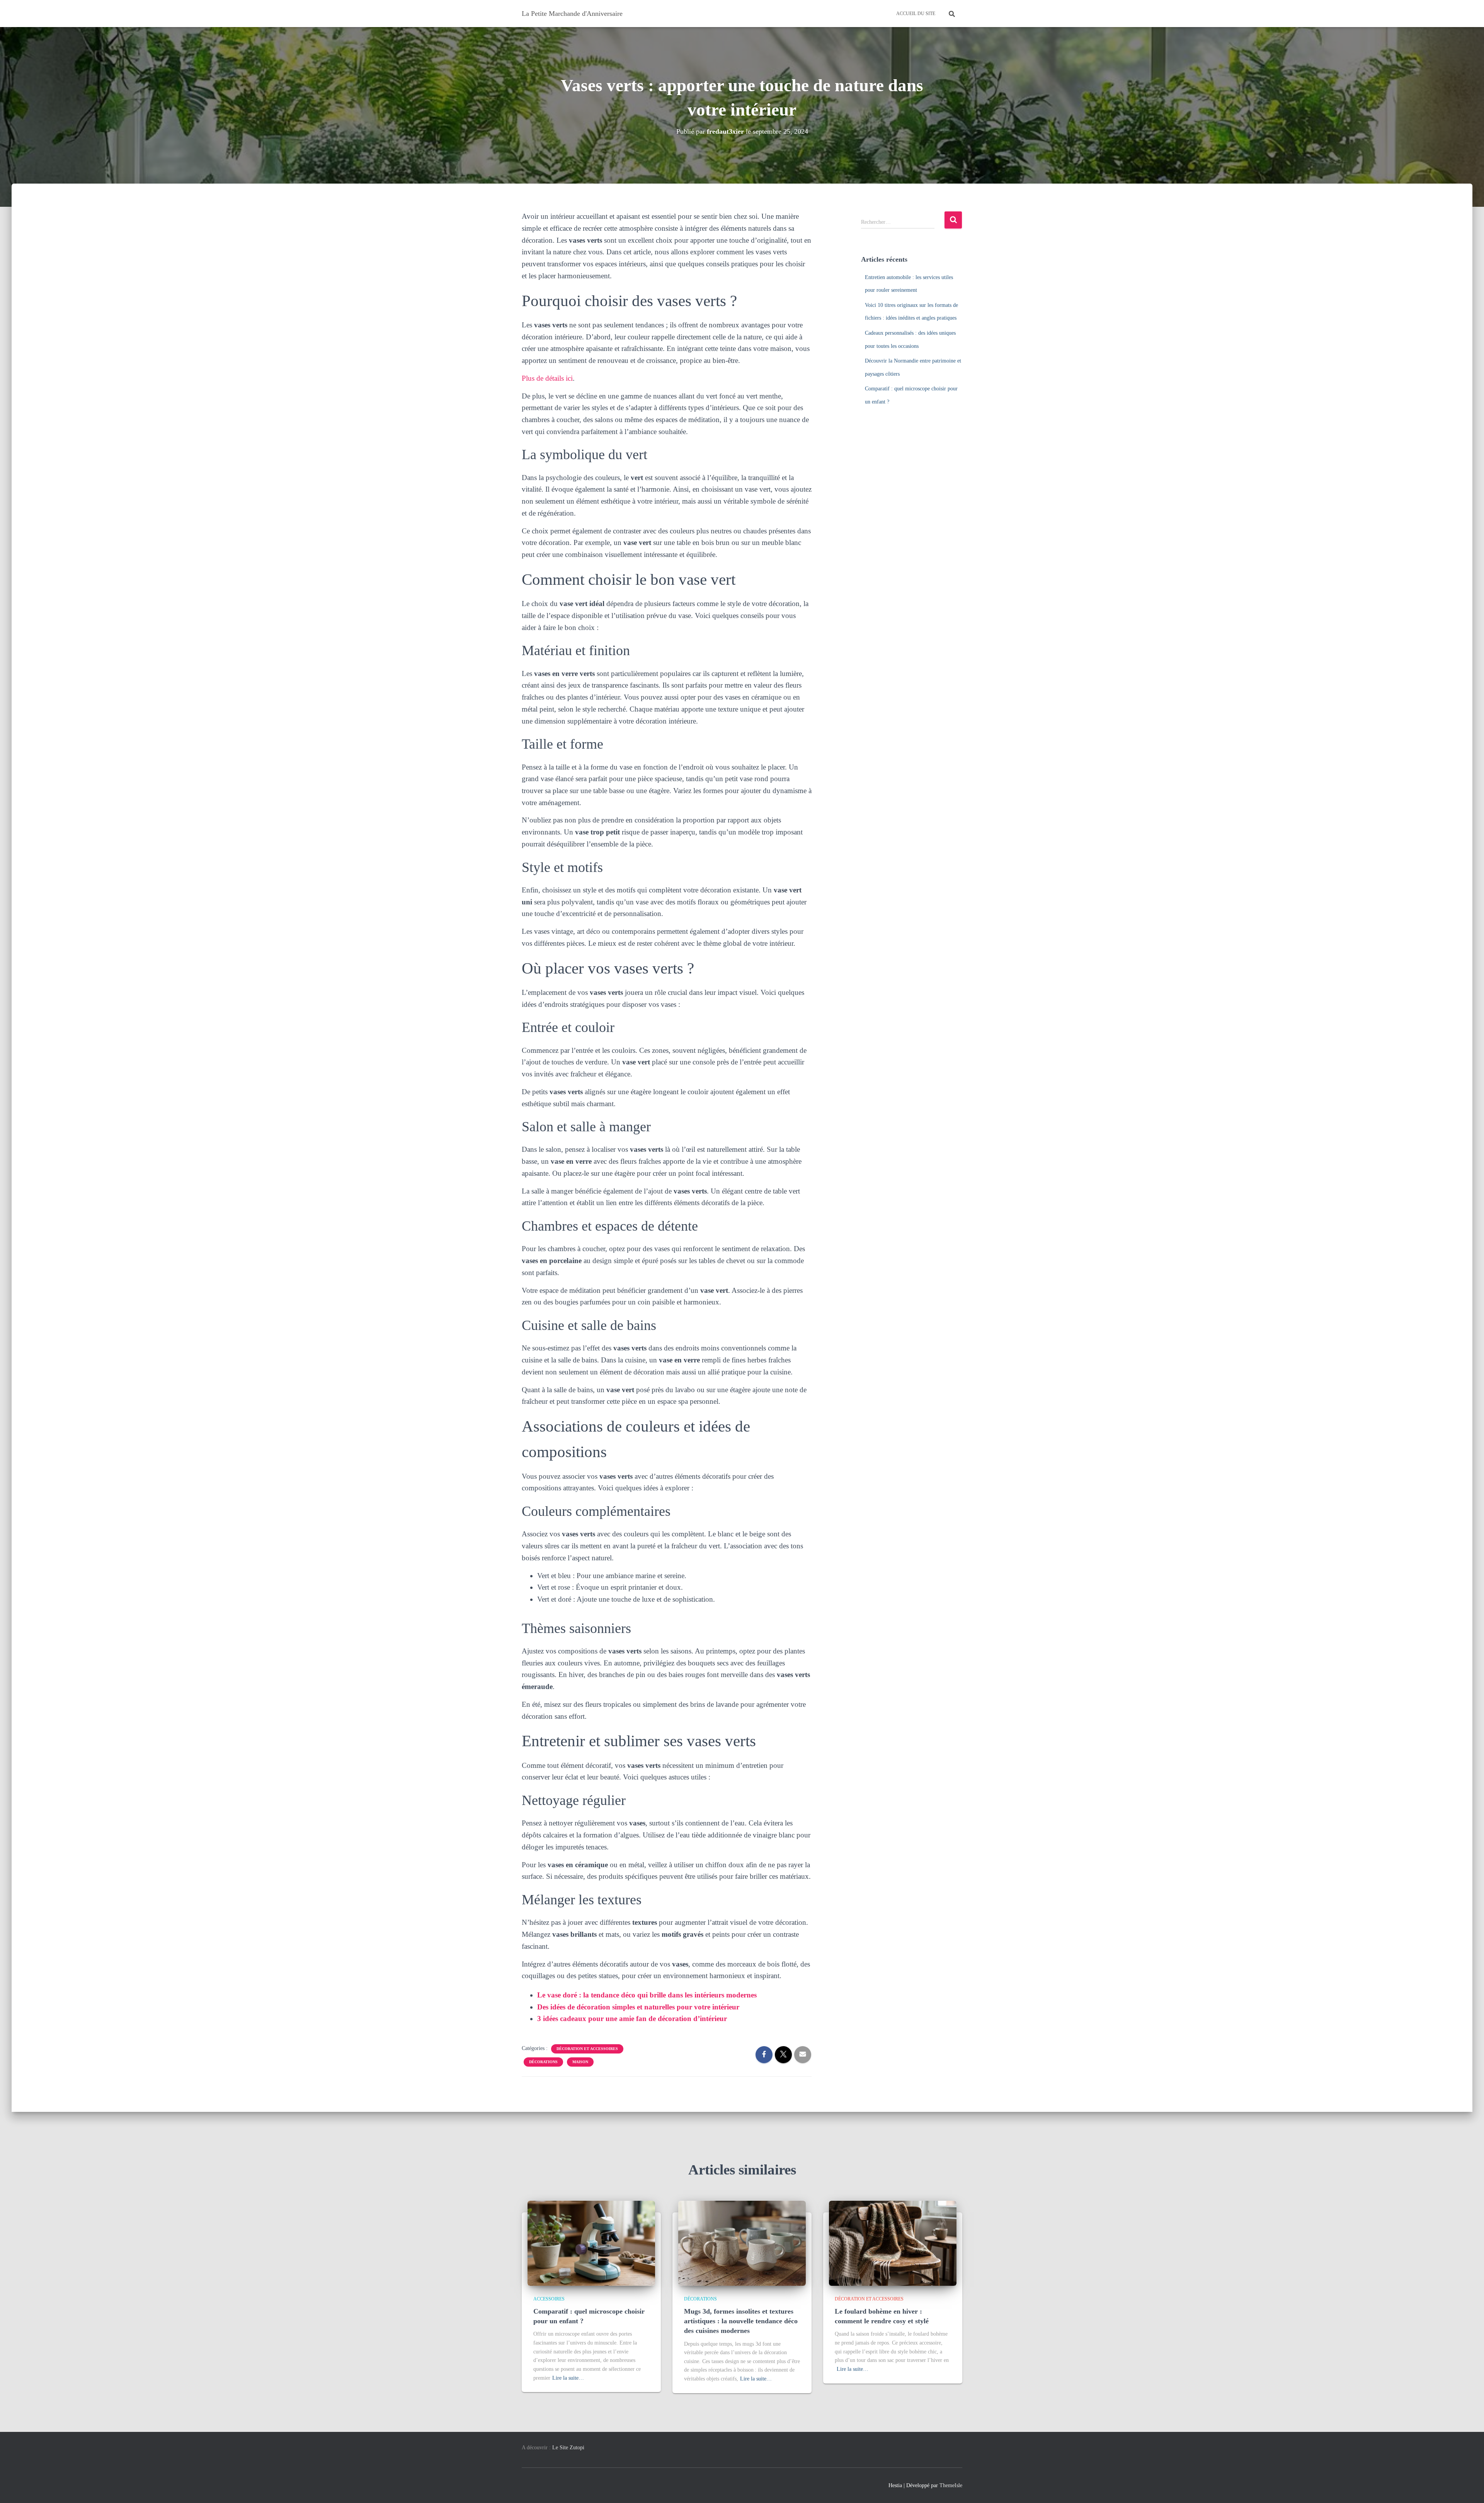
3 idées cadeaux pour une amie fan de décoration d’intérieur (632, 2019)
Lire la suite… (568, 2378)
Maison (580, 2062)
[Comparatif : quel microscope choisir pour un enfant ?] (591, 2243)
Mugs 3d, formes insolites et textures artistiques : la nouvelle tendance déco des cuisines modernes (741, 2321)
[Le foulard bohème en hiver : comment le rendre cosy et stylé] (893, 2243)
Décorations (543, 2062)
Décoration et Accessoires (587, 2049)
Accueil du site (916, 14)
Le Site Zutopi (568, 2448)
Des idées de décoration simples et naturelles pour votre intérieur (638, 2007)
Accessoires (549, 2299)
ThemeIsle (951, 2485)
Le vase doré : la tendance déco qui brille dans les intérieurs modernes (647, 1995)
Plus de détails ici (547, 378)
